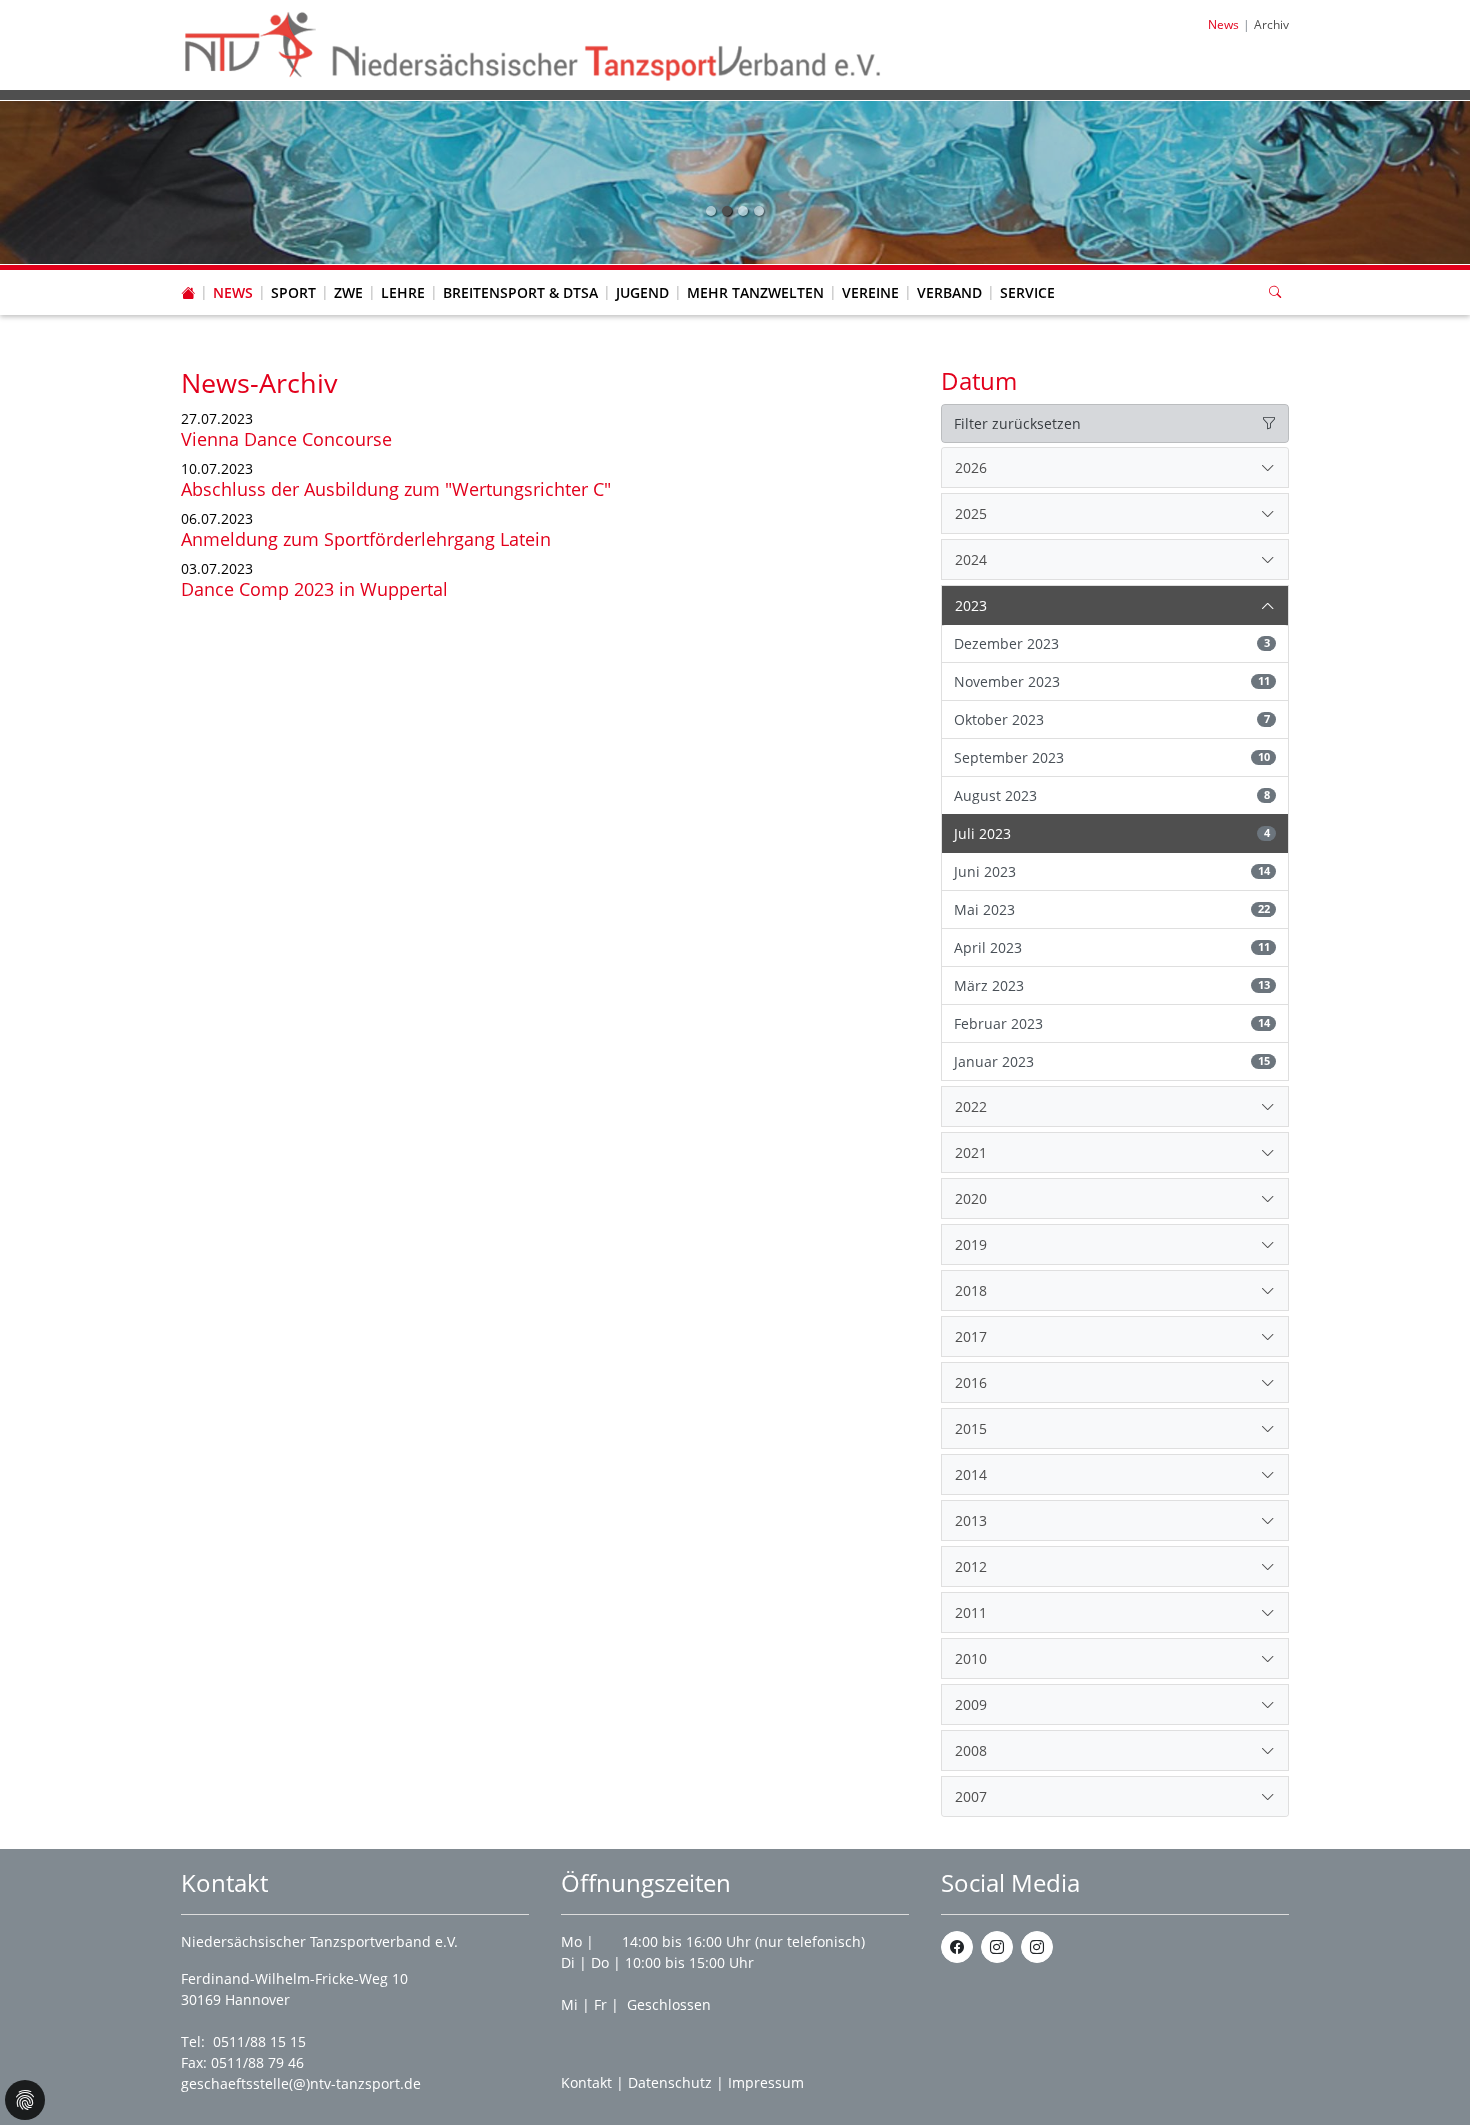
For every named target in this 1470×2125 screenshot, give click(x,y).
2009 (971, 1704)
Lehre (403, 292)
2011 (971, 1612)
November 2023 (1112, 681)
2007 (971, 1796)
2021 (971, 1152)
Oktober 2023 (1112, 719)
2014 (971, 1474)
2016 (971, 1382)
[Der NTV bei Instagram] (997, 1947)
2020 (971, 1198)
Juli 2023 (1112, 833)
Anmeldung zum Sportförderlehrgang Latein (366, 539)
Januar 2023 (1112, 1061)
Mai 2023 (1112, 909)
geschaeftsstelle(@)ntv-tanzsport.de (301, 2083)
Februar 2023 (1112, 1023)
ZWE (348, 292)
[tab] (1115, 468)
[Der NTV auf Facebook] (957, 1947)
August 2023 (1112, 795)
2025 (971, 513)
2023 (971, 605)
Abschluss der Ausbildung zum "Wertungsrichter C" (396, 489)
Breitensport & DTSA (520, 292)
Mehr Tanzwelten (755, 292)
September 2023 (1112, 757)
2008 (971, 1750)
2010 (971, 1658)
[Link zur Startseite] (534, 43)
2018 (971, 1290)
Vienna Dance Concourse (286, 439)
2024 (971, 559)
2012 (971, 1566)
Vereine (870, 292)
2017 (971, 1336)
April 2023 (1112, 947)
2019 (971, 1244)
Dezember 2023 (1112, 643)
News (233, 292)
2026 (971, 467)
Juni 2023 (1112, 871)
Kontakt (586, 2082)
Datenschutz (670, 2082)
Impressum (766, 2082)
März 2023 (1112, 985)
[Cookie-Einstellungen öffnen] (25, 2100)
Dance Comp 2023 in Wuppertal (314, 589)
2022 (971, 1106)
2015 (971, 1428)
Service (1027, 292)
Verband (949, 292)
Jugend (642, 292)
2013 (971, 1520)
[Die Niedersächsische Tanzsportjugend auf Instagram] (1037, 1947)
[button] (233, 273)
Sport (293, 292)
